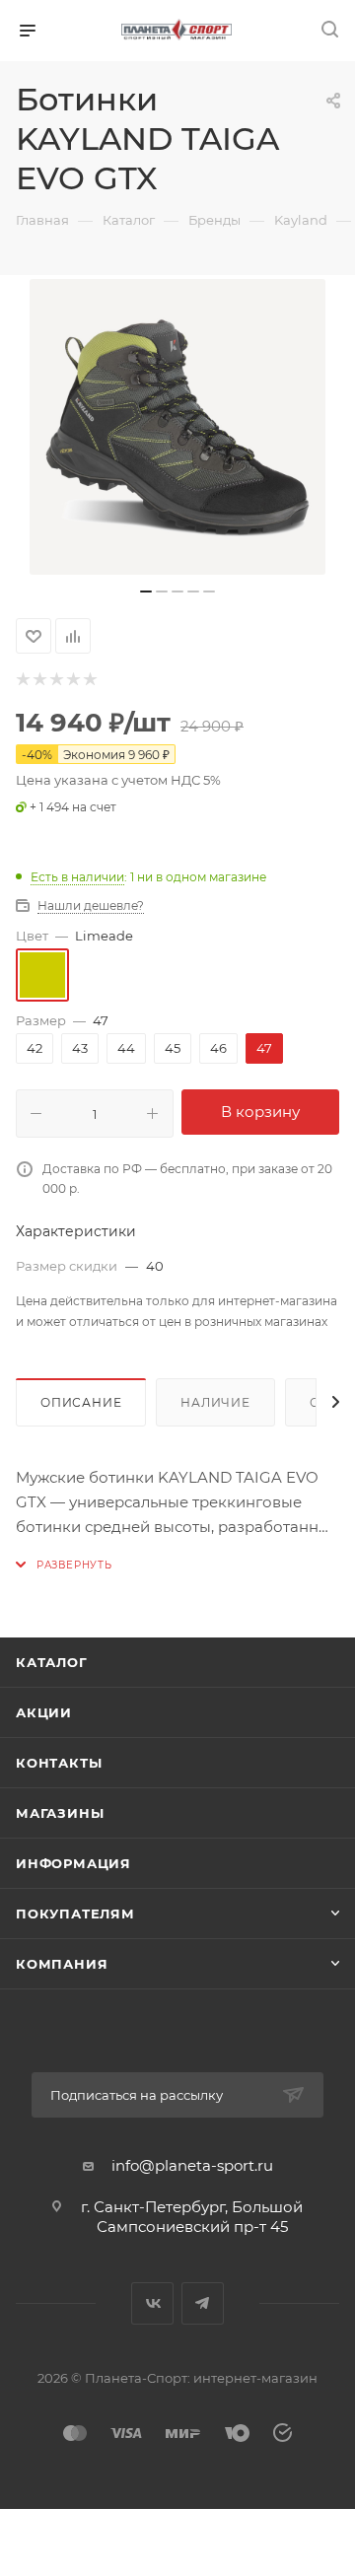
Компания (62, 1964)
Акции (44, 1712)
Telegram (203, 2303)
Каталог (52, 1662)
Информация (73, 1863)
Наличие (215, 1402)
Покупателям (75, 1914)
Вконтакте (152, 2303)
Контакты (59, 1763)
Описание (81, 1402)
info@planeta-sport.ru (192, 2165)
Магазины (60, 1813)
